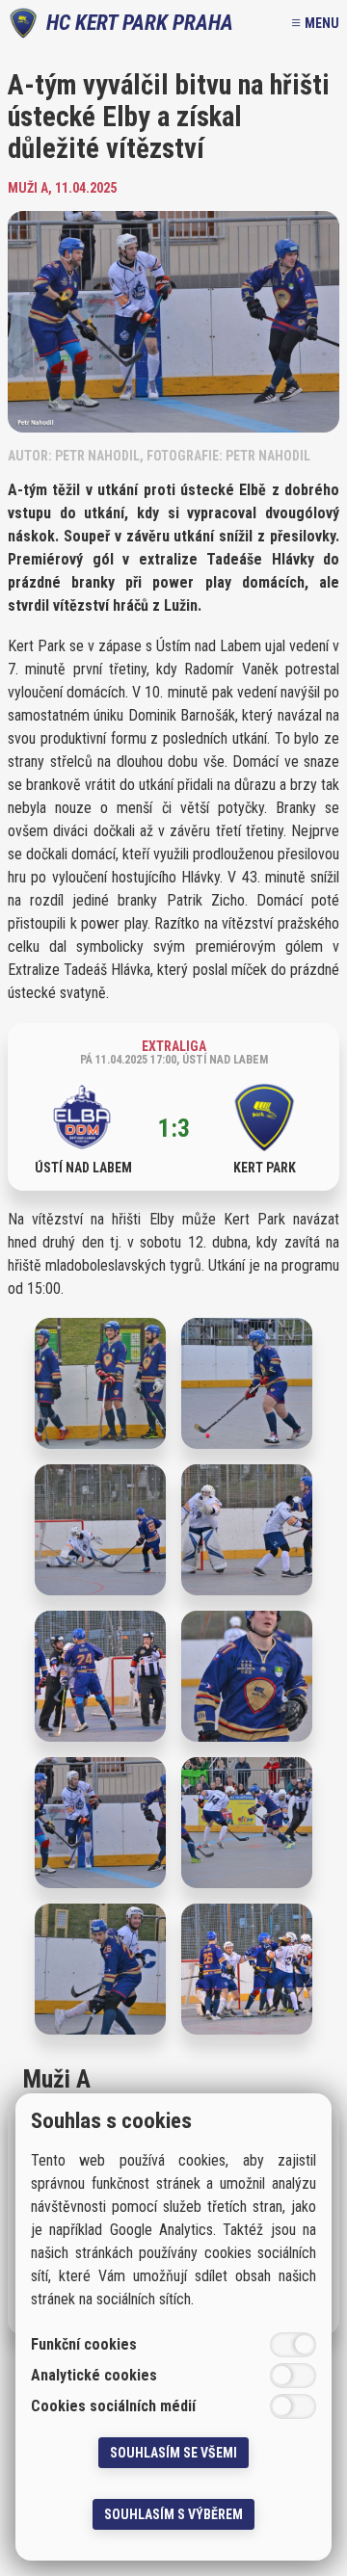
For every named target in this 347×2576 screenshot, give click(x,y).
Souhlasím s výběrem (173, 2514)
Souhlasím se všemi (173, 2453)
